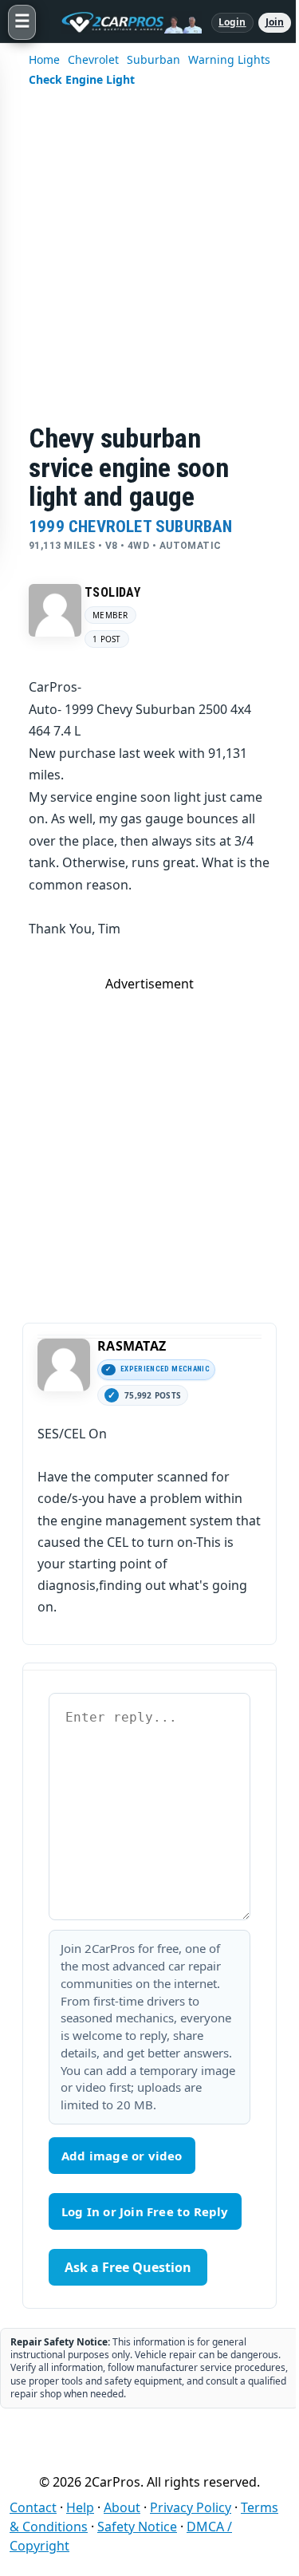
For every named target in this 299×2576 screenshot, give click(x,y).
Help (80, 2507)
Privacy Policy (191, 2507)
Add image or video (122, 2156)
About (122, 2507)
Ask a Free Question (128, 2267)
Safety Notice (137, 2527)
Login (232, 22)
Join (275, 22)
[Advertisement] (149, 266)
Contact (33, 2507)
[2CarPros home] (124, 22)
